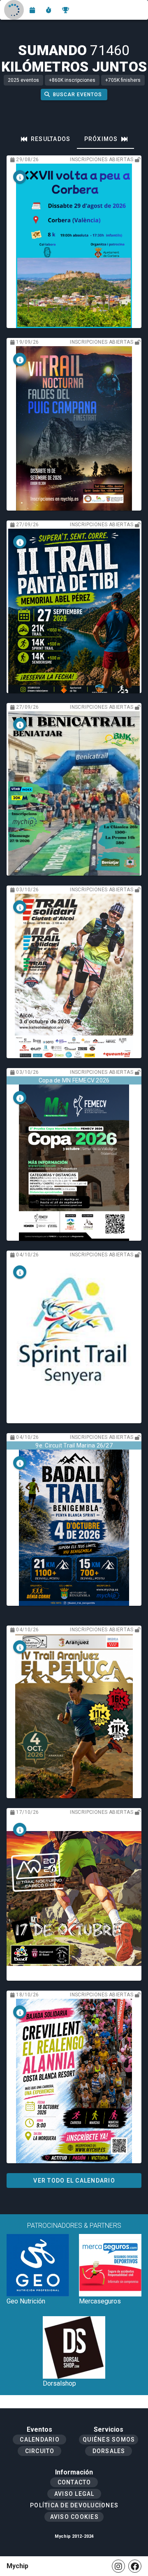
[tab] (46, 139)
